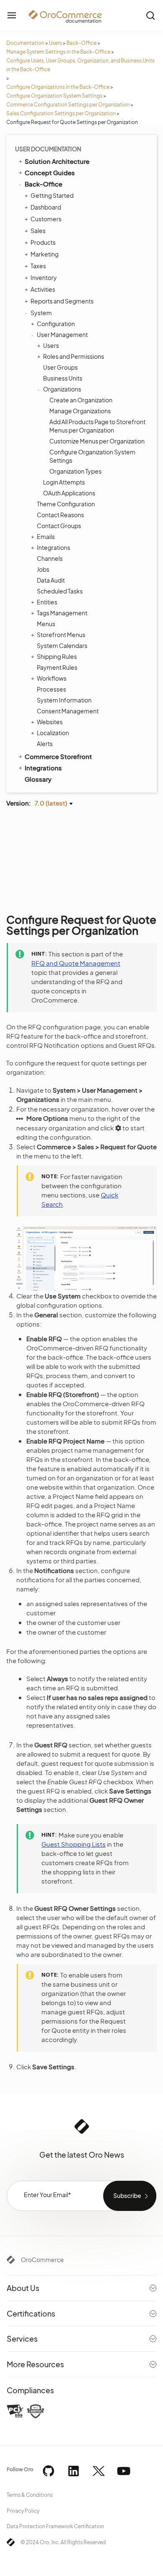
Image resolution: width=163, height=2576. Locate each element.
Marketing (45, 254)
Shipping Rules (57, 656)
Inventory (44, 277)
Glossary (38, 779)
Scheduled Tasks (60, 591)
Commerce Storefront (58, 756)
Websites (50, 722)
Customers (46, 219)
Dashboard (46, 207)
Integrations (53, 547)
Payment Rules (57, 667)
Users (55, 43)
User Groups (60, 367)
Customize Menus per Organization (97, 441)
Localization (53, 733)
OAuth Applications (69, 493)
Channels (50, 558)
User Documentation (48, 149)
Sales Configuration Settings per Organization (61, 113)
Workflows (52, 678)
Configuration (56, 324)
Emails (46, 536)
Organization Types (75, 471)
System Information (64, 700)
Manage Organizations (80, 411)
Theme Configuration (66, 504)
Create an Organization (81, 400)
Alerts (45, 744)
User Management (62, 334)
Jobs (43, 569)
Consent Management (68, 711)
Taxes (38, 266)
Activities (43, 289)
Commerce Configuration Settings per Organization (68, 105)
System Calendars (62, 645)
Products (43, 242)
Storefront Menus (61, 635)
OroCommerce (42, 2260)
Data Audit (51, 580)
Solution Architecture (57, 161)
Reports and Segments (62, 301)
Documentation (25, 43)
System (41, 313)
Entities (47, 602)
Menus (46, 624)
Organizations (62, 389)
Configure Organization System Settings (54, 96)
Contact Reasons (60, 515)
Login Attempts (64, 482)
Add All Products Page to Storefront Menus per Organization (97, 426)
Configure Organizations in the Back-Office (58, 87)
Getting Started (52, 195)
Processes (51, 689)
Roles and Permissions (74, 356)
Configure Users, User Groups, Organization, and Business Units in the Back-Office (80, 65)
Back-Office (81, 43)
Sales (38, 231)
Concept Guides (50, 172)
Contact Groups (59, 526)
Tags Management (62, 613)
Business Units (63, 378)
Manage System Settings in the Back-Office (58, 52)
